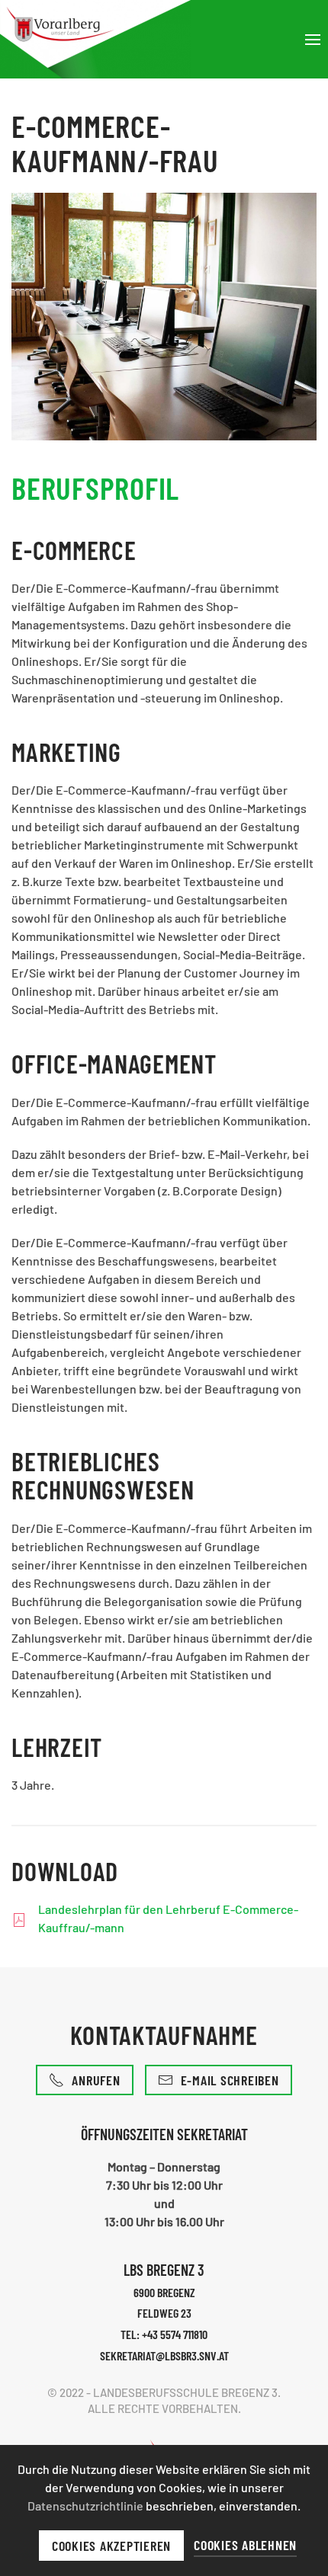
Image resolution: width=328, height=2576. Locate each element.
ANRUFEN (96, 2080)
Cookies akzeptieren (111, 2546)
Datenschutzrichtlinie (87, 2506)
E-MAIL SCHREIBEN (230, 2080)
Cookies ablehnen (245, 2545)
